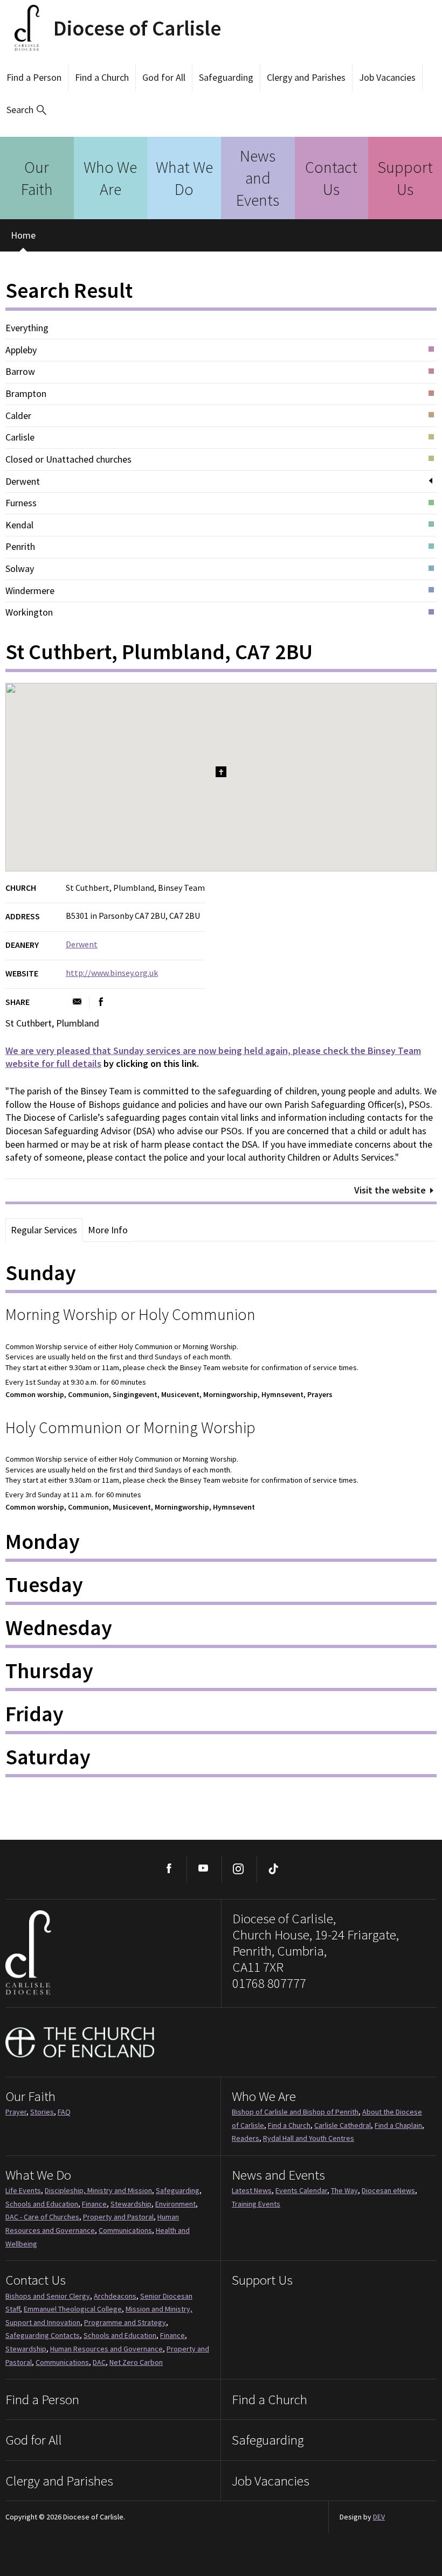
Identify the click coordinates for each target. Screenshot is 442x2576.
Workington (29, 612)
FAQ (64, 2112)
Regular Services (44, 1230)
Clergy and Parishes (306, 77)
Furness (21, 503)
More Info (108, 1230)
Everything (27, 328)
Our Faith (37, 178)
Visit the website (390, 1190)
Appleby (21, 350)
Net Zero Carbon (136, 2362)
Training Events (256, 2204)
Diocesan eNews (388, 2190)
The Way (344, 2190)
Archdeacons (115, 2296)
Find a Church (102, 77)
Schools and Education (42, 2204)
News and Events (258, 178)
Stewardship (131, 2204)
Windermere (30, 591)
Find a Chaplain (398, 2125)
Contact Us (331, 178)
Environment (175, 2204)
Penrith (20, 547)
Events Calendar (301, 2190)
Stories (42, 2112)
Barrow (20, 372)
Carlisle (20, 437)
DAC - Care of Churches (42, 2217)
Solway (20, 569)
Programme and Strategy (125, 2322)
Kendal (19, 525)
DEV (379, 2517)
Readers (246, 2138)
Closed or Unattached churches (68, 459)
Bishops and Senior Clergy (48, 2296)
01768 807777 (269, 1983)
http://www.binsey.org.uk (112, 973)
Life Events (23, 2190)
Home (23, 235)
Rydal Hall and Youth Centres (309, 2138)
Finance (94, 2204)
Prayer (16, 2112)
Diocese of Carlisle (137, 28)
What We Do (184, 178)
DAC (99, 2362)
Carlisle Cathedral (343, 2125)
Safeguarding (226, 77)
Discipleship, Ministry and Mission (98, 2190)
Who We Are (110, 178)
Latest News (252, 2190)
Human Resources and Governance (106, 2349)
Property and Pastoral (118, 2217)
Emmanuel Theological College (73, 2309)
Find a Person (34, 77)
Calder (18, 416)
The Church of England (80, 2042)
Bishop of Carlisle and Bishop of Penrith (295, 2112)
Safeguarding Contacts (43, 2335)
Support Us (405, 178)
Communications (125, 2230)
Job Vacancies (387, 77)
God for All (164, 77)
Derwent (23, 481)
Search (20, 110)
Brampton (26, 394)
